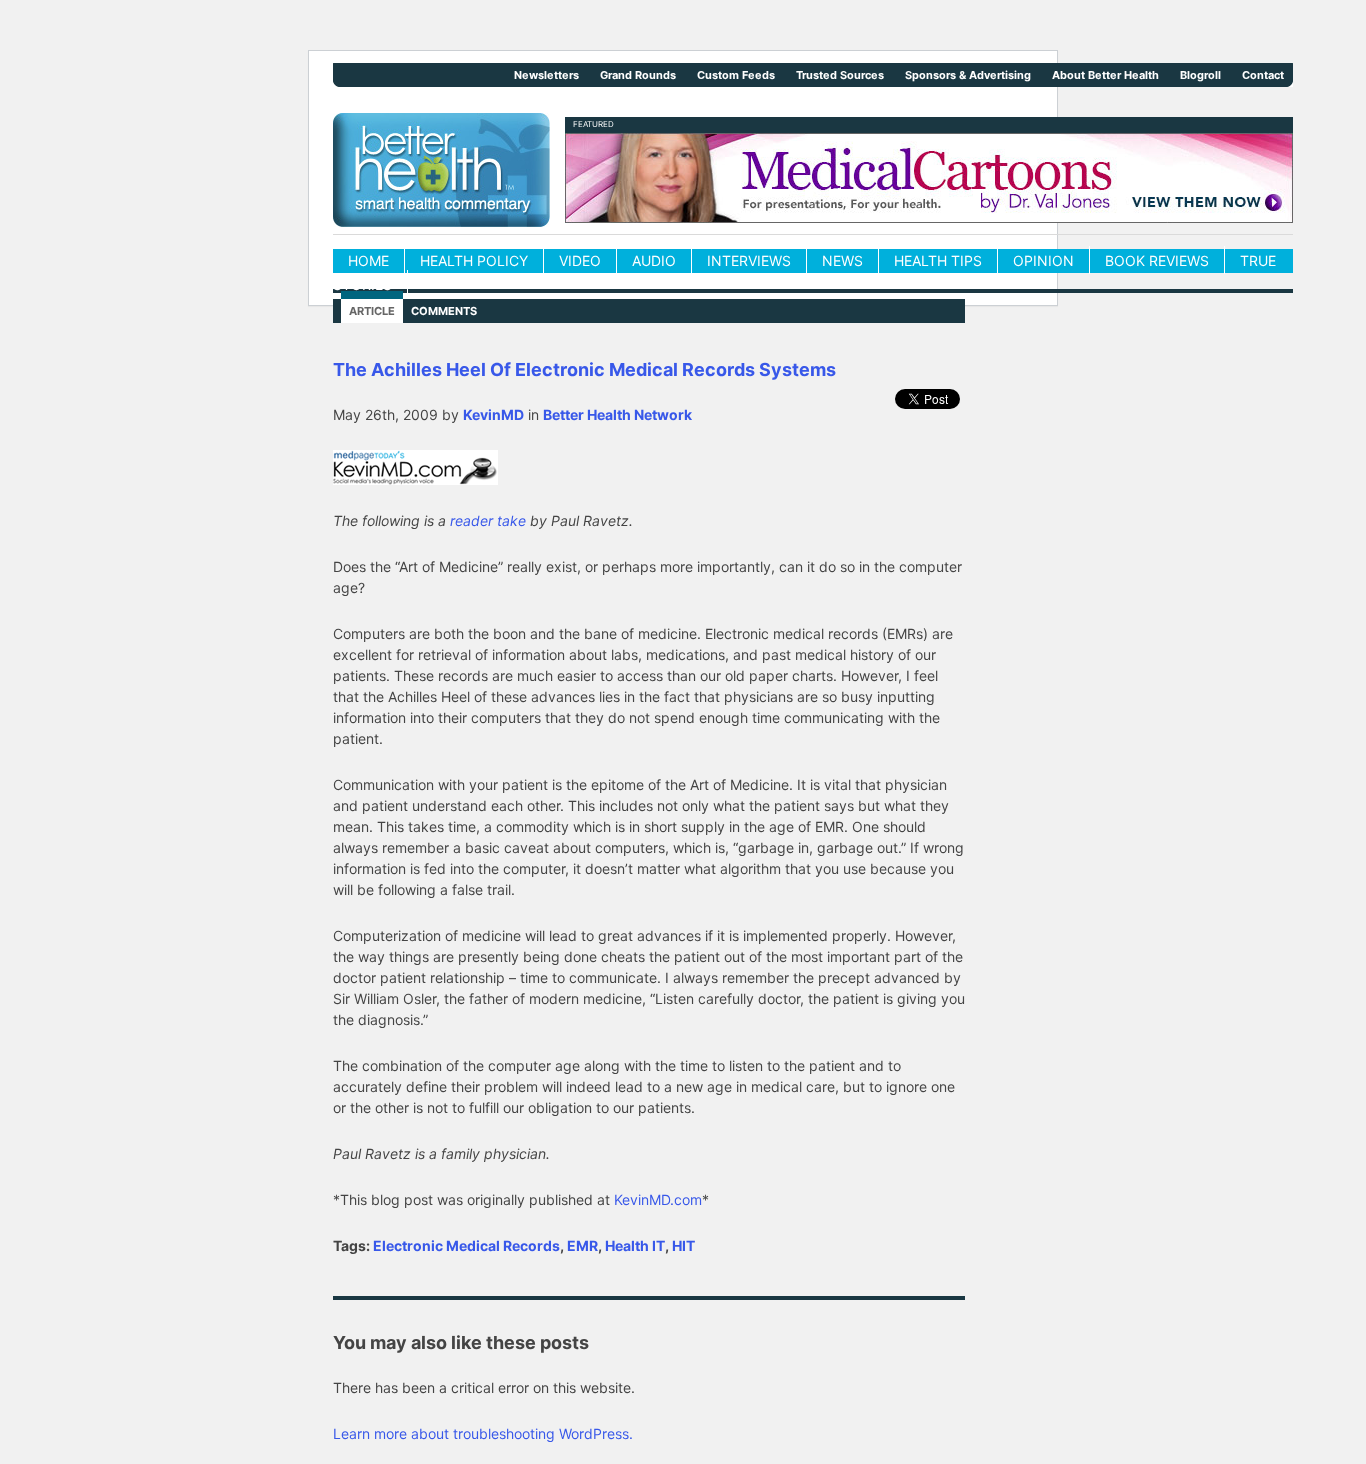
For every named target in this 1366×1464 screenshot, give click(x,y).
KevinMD (493, 414)
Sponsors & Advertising (968, 75)
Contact (1263, 75)
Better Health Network (617, 414)
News (842, 260)
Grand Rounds (638, 75)
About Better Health (1105, 75)
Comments (444, 311)
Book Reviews (1157, 260)
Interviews (749, 260)
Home (368, 260)
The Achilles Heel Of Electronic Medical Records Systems (584, 369)
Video (580, 260)
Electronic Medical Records (466, 1245)
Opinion (1043, 260)
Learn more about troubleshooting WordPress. (483, 1433)
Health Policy (474, 260)
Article (372, 311)
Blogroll (1200, 75)
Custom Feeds (736, 75)
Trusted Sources (840, 75)
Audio (654, 260)
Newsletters (546, 75)
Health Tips (938, 260)
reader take (488, 520)
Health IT (635, 1245)
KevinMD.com (658, 1199)
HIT (683, 1245)
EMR (582, 1245)
